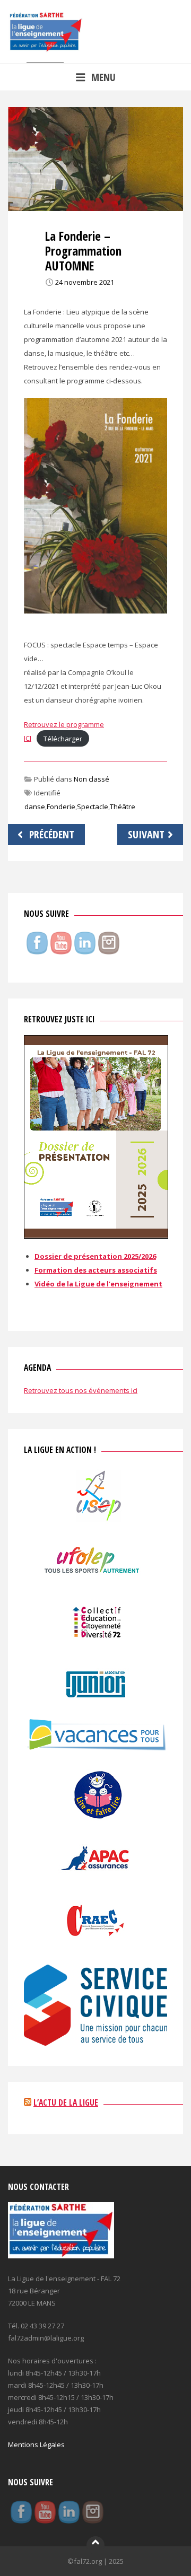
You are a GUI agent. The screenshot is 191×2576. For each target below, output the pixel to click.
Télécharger (63, 738)
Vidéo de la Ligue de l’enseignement (98, 1284)
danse (35, 807)
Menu (103, 77)
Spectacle (93, 807)
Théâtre (123, 807)
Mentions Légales (36, 2444)
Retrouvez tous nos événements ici (81, 1390)
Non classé (92, 779)
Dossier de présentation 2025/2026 (95, 1256)
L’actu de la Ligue (66, 2102)
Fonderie (61, 807)
